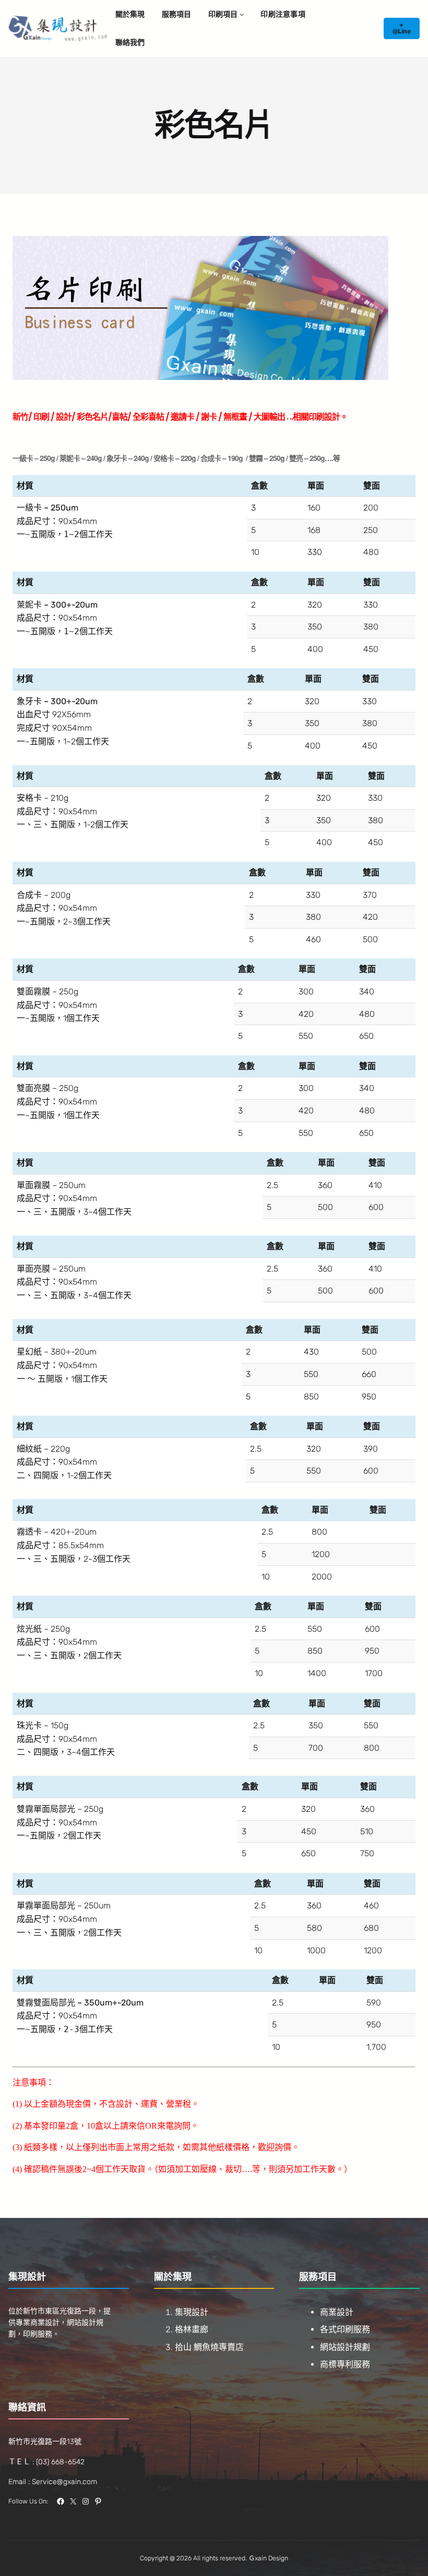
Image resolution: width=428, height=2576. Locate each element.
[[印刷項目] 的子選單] (242, 14)
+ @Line (402, 28)
